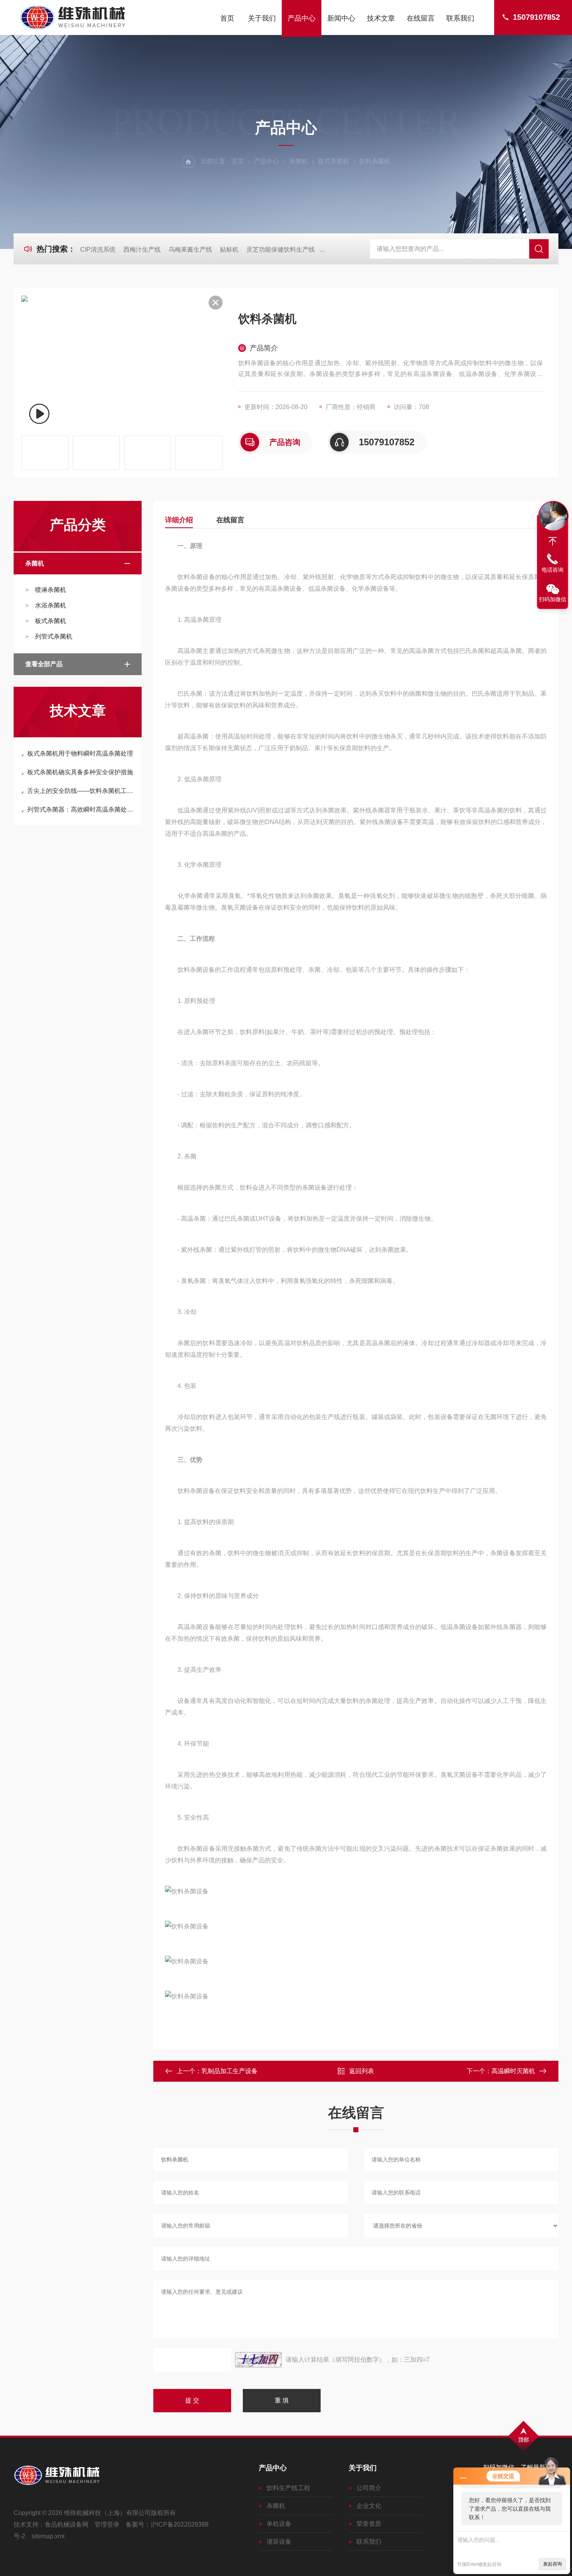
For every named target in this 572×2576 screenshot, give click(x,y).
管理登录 (107, 2524)
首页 (227, 18)
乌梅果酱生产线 (190, 249)
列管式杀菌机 (54, 636)
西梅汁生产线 (142, 249)
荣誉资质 (369, 2524)
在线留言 (421, 18)
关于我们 (262, 18)
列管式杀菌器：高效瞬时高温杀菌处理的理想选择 (82, 809)
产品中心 (302, 18)
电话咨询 (553, 570)
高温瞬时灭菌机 (513, 2071)
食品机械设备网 (67, 2524)
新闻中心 (341, 18)
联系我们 (460, 18)
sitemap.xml (48, 2536)
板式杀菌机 (333, 161)
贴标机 (229, 249)
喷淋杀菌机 (51, 590)
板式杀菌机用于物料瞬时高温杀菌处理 (80, 753)
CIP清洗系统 (98, 249)
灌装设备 (279, 2542)
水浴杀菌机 (51, 605)
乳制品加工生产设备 (230, 2071)
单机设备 (279, 2524)
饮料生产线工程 (288, 2488)
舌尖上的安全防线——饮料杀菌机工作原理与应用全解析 (82, 791)
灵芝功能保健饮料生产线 (281, 249)
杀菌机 (298, 161)
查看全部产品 (44, 664)
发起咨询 (553, 2564)
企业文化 (369, 2506)
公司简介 (369, 2488)
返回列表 (361, 2071)
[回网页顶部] (553, 541)
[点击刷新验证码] (258, 2360)
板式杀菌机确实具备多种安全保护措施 (80, 772)
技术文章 (381, 18)
